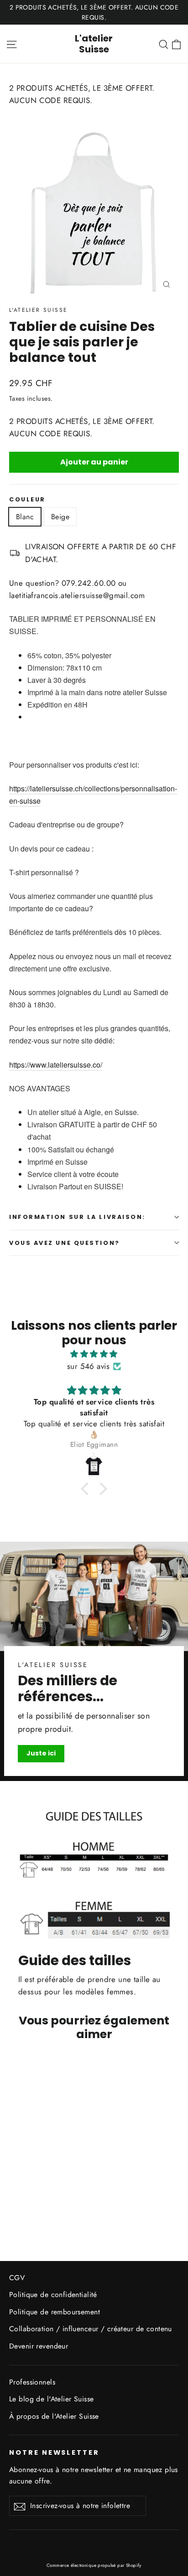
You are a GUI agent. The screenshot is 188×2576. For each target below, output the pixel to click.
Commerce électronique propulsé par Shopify (94, 2565)
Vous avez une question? (65, 1243)
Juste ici (41, 1753)
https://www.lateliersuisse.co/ (56, 1065)
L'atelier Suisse (94, 44)
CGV (17, 2278)
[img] (94, 1354)
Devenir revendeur (39, 2346)
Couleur (27, 499)
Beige (60, 517)
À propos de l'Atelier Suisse (54, 2416)
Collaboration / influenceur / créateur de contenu (91, 2329)
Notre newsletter (54, 2452)
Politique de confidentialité (53, 2295)
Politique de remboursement (55, 2312)
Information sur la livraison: (77, 1217)
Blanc (25, 517)
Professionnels (32, 2382)
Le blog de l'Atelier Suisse (51, 2399)
